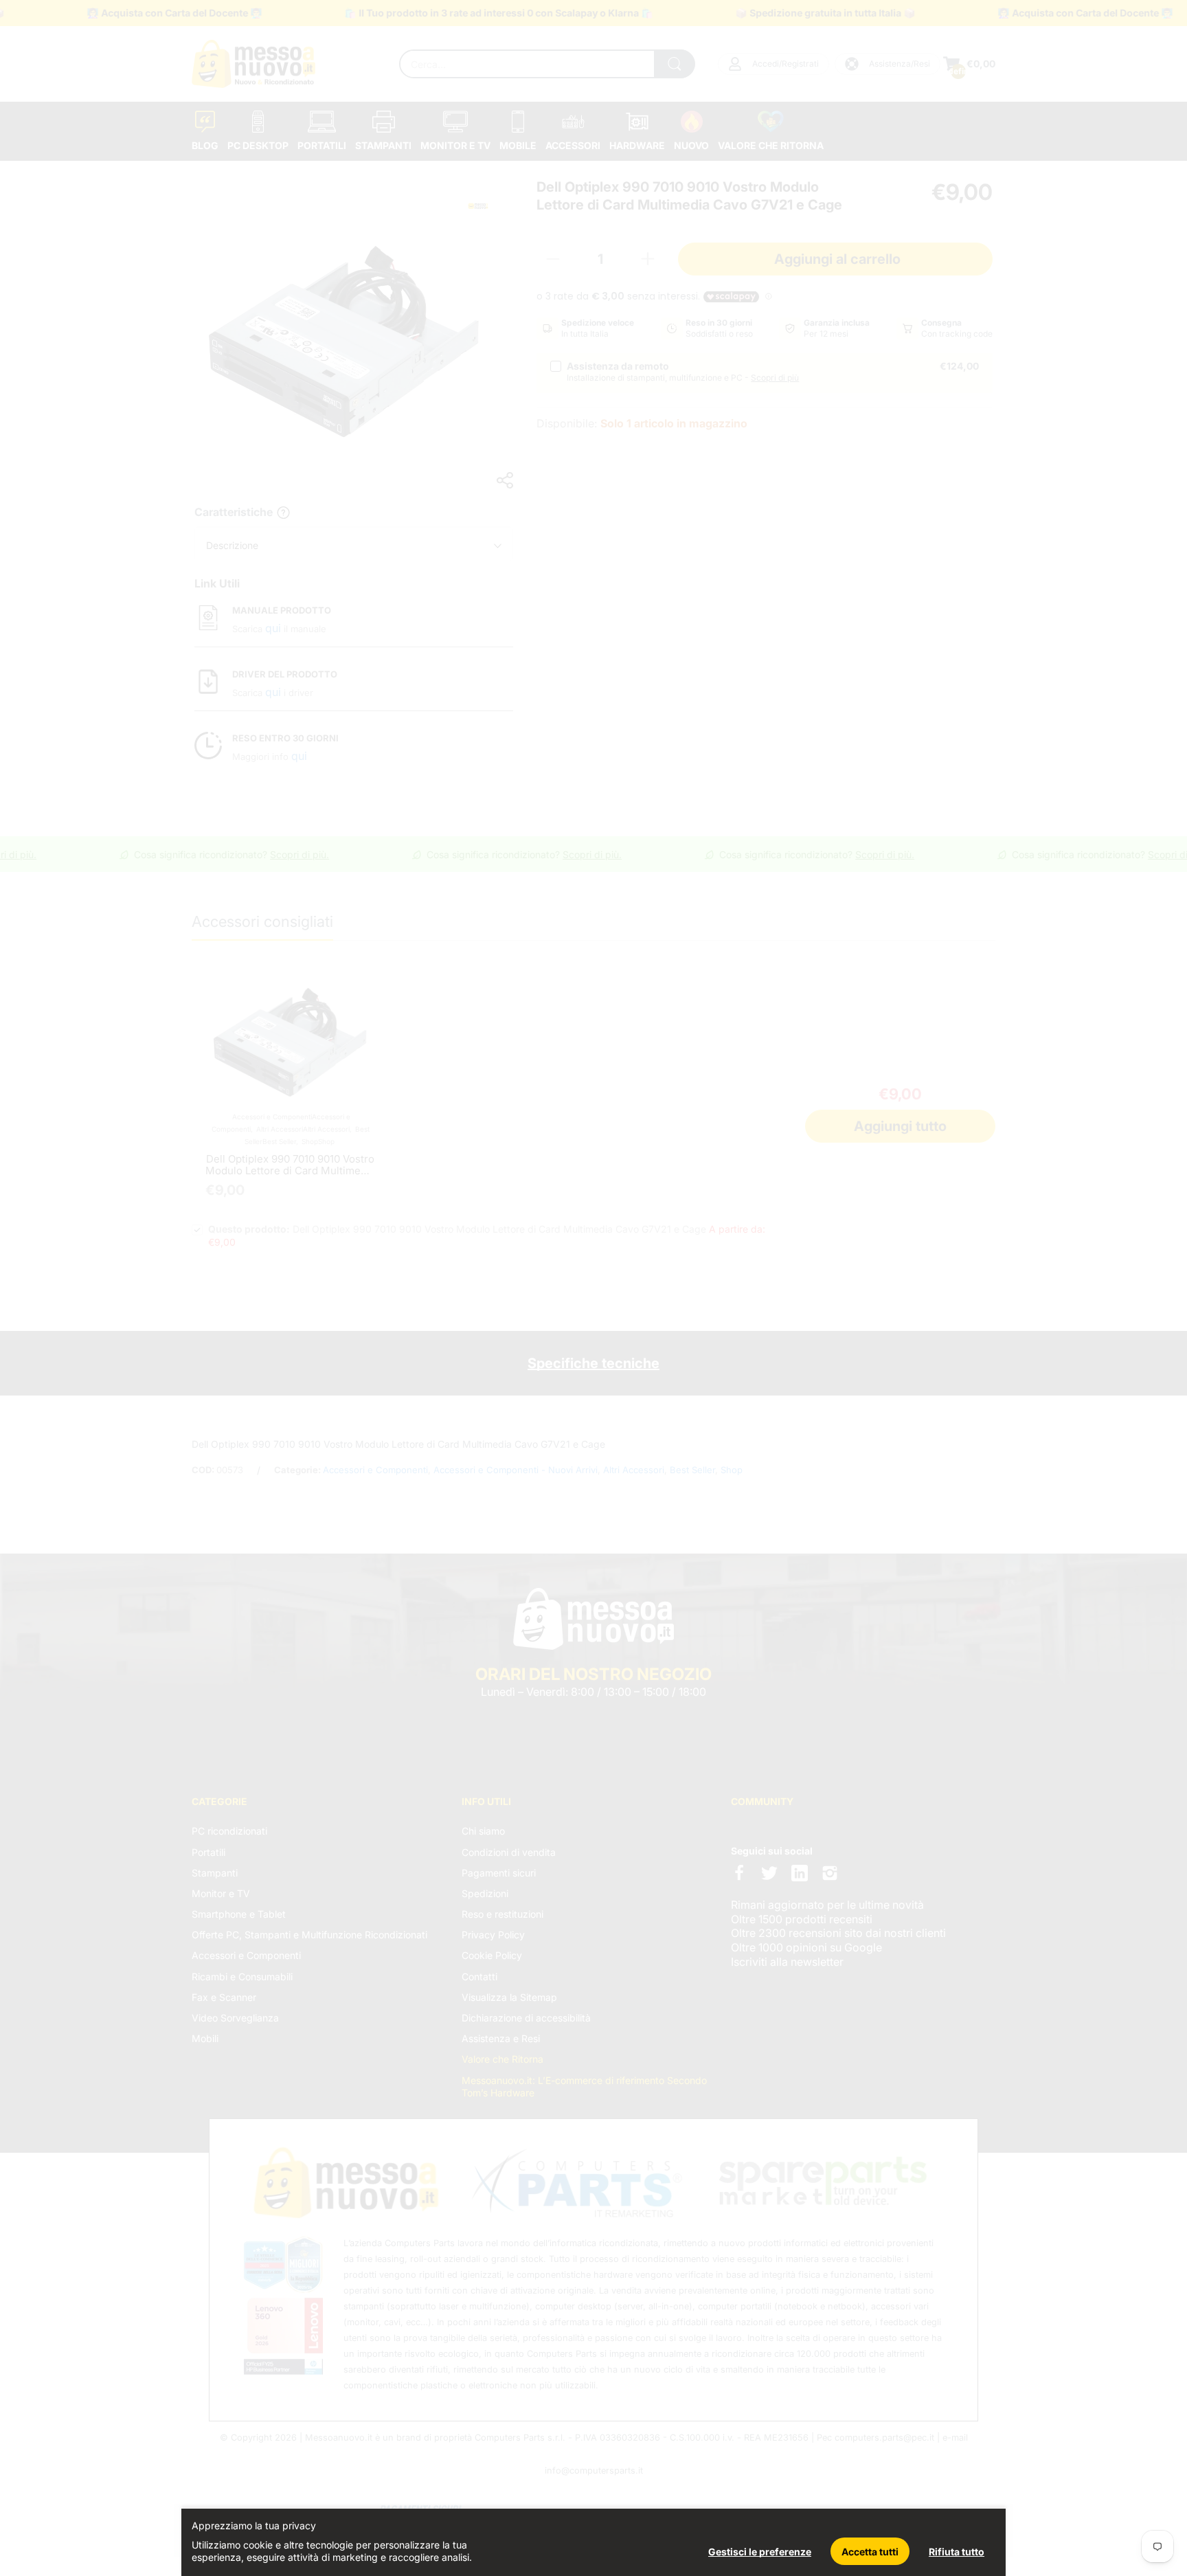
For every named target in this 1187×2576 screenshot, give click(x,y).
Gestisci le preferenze (760, 2552)
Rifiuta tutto (957, 2552)
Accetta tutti (870, 2552)
